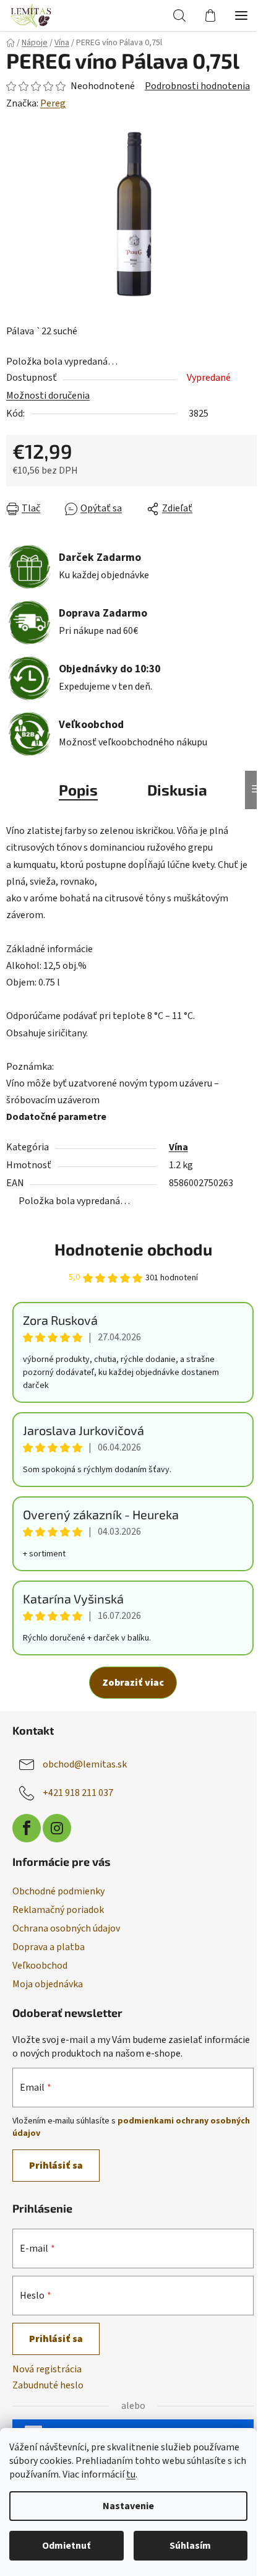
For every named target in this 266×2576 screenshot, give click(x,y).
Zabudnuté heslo (48, 2385)
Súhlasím (190, 2546)
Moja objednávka (48, 1984)
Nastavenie (128, 2506)
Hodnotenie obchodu (133, 1249)
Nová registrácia (47, 2369)
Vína (178, 1147)
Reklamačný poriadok (58, 1910)
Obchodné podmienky (58, 1891)
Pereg (53, 103)
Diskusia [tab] (177, 790)
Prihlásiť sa (56, 2166)
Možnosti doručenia (48, 396)
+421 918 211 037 (78, 1793)
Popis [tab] (78, 790)
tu (131, 2474)
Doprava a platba (49, 1947)
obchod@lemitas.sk (85, 1764)
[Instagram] (57, 1828)
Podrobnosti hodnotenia (197, 86)
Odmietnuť (66, 2546)
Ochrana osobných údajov (66, 1928)
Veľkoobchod (40, 1966)
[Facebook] (27, 1828)
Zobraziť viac (133, 1683)
